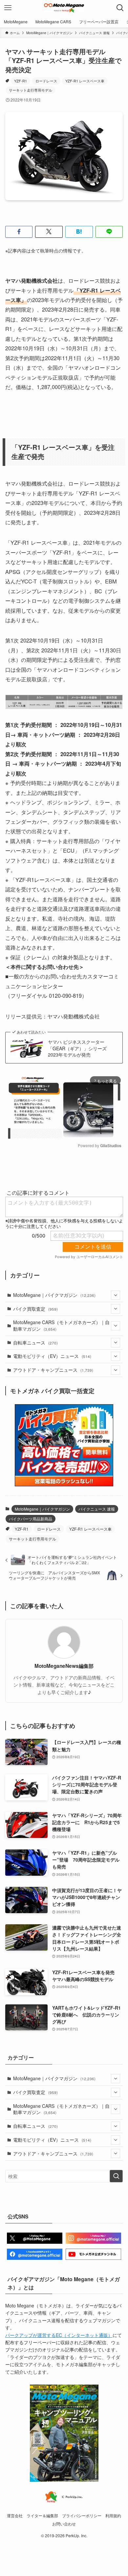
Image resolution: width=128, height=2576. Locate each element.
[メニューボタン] (8, 8)
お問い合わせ (64, 2524)
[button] (19, 232)
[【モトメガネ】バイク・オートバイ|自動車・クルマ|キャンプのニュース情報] (64, 8)
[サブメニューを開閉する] (116, 1295)
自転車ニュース (35, 1343)
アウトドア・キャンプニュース (53, 1370)
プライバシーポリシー (82, 2516)
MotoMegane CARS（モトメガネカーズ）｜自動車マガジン (61, 1325)
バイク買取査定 (35, 1309)
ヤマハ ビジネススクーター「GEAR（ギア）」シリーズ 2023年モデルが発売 (80, 1048)
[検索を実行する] (116, 2176)
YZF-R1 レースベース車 (85, 81)
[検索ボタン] (120, 8)
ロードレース (46, 81)
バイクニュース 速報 (97, 1509)
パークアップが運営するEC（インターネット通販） (59, 2335)
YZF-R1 (21, 81)
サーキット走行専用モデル (31, 90)
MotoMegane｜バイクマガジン (54, 1295)
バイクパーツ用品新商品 (31, 1519)
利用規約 (113, 2516)
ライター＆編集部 (42, 2516)
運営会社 (15, 2516)
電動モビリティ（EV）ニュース (52, 1356)
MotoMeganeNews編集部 (64, 1666)
